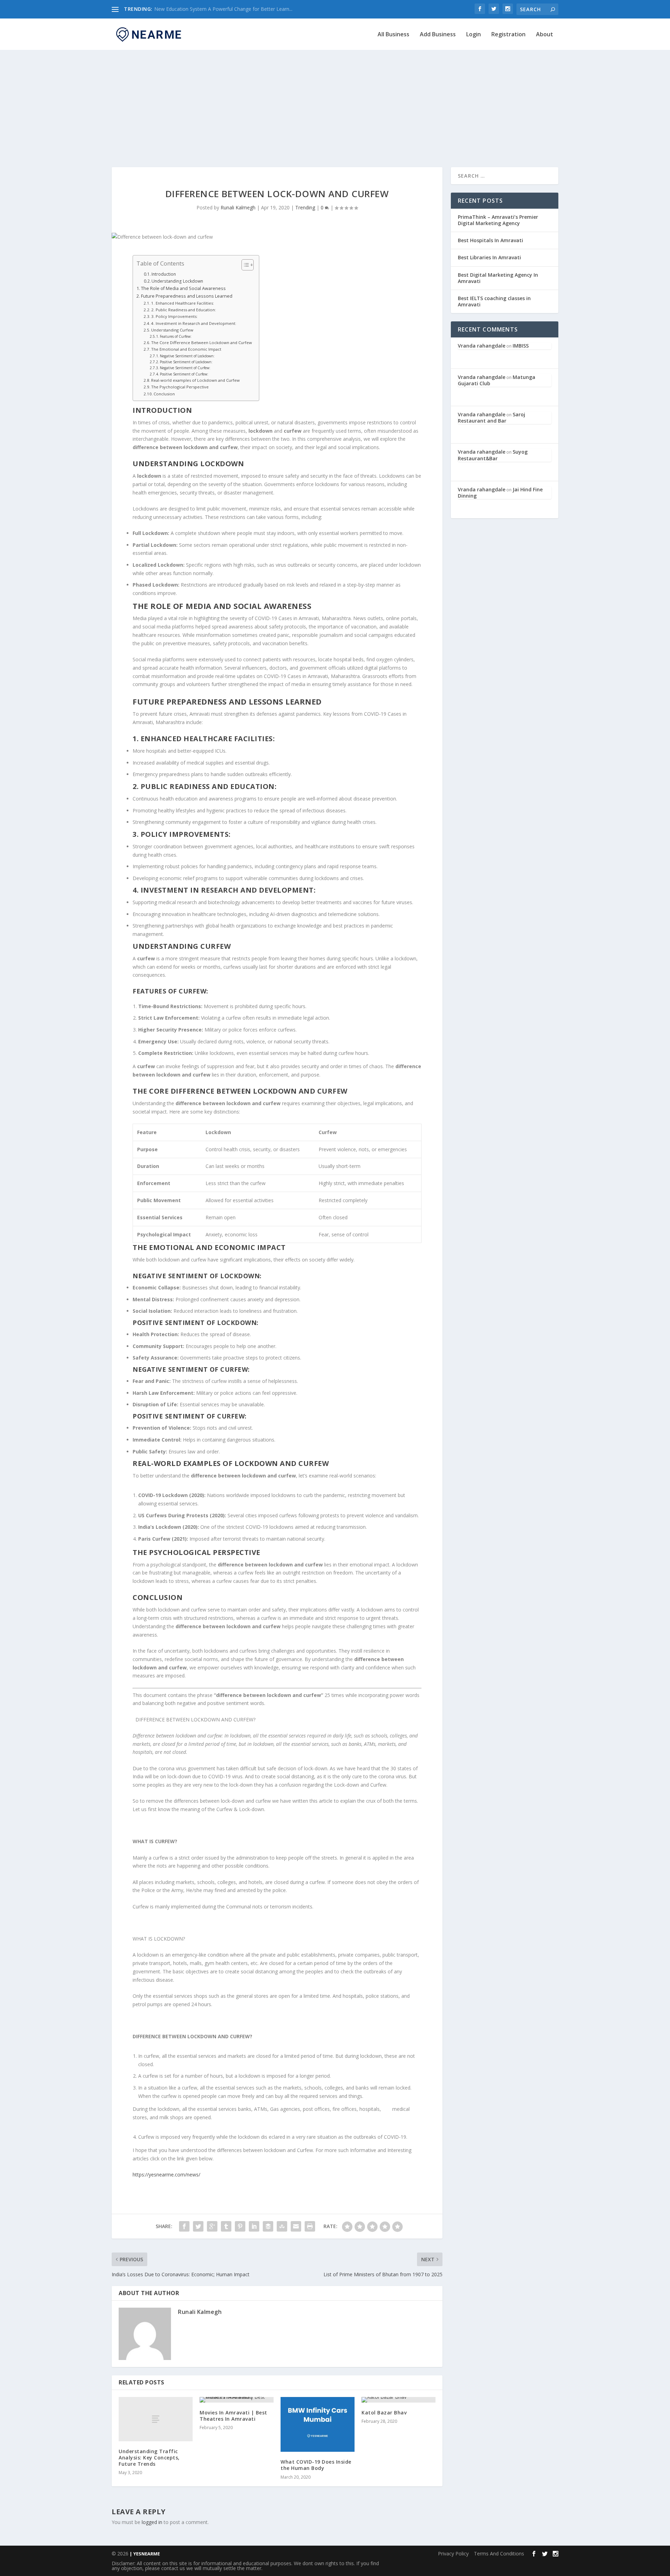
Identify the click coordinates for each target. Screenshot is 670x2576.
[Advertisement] (335, 101)
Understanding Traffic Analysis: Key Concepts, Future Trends (149, 2458)
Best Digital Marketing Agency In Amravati (498, 278)
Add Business (438, 35)
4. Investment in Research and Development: (194, 323)
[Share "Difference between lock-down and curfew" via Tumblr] (226, 2226)
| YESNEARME (144, 2554)
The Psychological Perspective (180, 387)
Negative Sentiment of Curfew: (185, 368)
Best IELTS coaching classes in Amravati (494, 301)
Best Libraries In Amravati (489, 257)
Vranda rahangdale (482, 346)
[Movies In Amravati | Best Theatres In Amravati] (237, 2400)
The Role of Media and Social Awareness (183, 288)
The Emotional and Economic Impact (186, 349)
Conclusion (164, 394)
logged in (152, 2522)
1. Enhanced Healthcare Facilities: (183, 303)
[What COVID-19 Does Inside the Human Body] (318, 2424)
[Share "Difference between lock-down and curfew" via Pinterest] (240, 2226)
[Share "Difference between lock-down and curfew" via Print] (310, 2226)
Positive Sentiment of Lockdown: (186, 362)
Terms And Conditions (499, 2553)
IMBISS (521, 346)
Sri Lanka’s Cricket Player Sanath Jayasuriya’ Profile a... (215, 9)
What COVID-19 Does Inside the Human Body (316, 2465)
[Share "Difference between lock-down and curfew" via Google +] (212, 2226)
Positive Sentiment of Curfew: (184, 374)
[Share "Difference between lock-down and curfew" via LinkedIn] (254, 2226)
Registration (508, 35)
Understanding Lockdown (177, 281)
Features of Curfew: (176, 336)
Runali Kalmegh (238, 207)
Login (474, 35)
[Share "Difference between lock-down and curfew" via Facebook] (184, 2226)
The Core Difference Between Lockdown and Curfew (202, 343)
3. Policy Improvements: (174, 316)
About (545, 35)
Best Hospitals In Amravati (490, 240)
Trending (305, 207)
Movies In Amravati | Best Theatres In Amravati (233, 2416)
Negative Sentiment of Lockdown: (187, 356)
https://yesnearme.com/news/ (166, 2175)
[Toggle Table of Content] (244, 265)
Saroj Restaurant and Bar (492, 418)
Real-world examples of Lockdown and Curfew (195, 380)
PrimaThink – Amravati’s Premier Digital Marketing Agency (498, 220)
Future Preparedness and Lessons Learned (187, 296)
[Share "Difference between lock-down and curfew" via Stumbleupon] (282, 2226)
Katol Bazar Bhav (384, 2413)
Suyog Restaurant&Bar (493, 455)
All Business (393, 35)
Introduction (164, 274)
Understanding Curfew (172, 330)
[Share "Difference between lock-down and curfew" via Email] (296, 2226)
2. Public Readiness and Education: (184, 310)
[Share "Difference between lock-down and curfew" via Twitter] (198, 2226)
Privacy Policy (453, 2553)
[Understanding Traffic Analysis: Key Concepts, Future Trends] (156, 2419)
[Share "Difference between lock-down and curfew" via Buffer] (268, 2226)
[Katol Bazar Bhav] (399, 2400)
